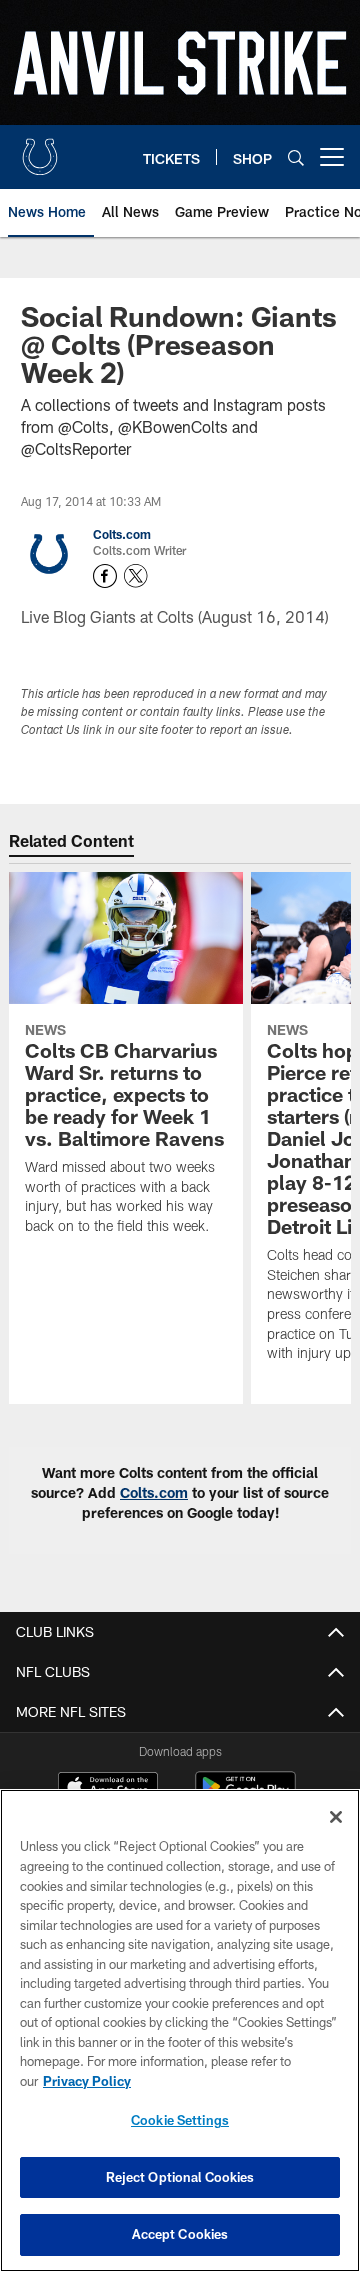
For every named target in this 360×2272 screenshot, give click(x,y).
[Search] (296, 157)
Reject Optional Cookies (180, 2177)
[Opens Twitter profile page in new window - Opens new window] (136, 576)
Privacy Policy (87, 2081)
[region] (180, 2030)
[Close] (336, 1817)
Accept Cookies (180, 2234)
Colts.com (122, 534)
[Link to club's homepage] (40, 149)
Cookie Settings (180, 2120)
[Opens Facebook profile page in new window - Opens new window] (105, 576)
